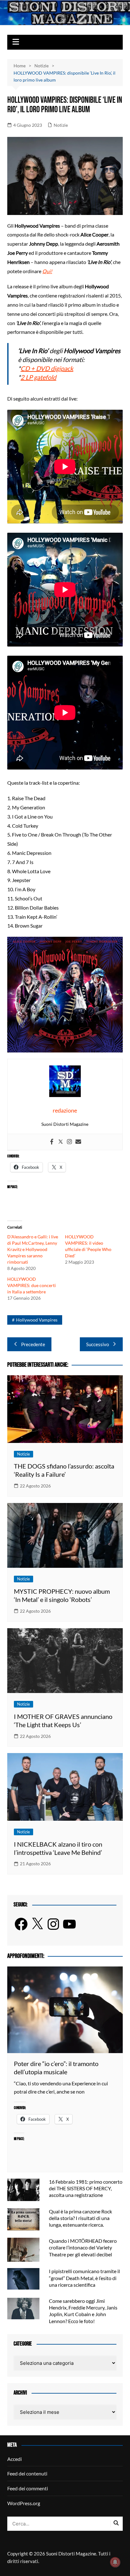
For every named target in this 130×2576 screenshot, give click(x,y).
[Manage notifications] (115, 2562)
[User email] (78, 1142)
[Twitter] (61, 1142)
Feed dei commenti (28, 2488)
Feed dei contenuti (27, 2473)
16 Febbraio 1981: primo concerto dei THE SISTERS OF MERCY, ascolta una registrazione (86, 2188)
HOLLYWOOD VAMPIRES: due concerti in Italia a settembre (32, 1285)
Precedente (33, 1344)
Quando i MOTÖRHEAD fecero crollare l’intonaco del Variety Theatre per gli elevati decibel (83, 2247)
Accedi (15, 2459)
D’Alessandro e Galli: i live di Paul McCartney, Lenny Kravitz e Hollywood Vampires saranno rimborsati (33, 1249)
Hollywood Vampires (37, 1320)
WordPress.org (24, 2503)
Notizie (61, 125)
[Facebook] (52, 1142)
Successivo (98, 1344)
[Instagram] (69, 1142)
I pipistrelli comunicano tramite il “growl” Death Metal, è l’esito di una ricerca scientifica (84, 2278)
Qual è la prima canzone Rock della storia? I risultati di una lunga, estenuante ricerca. (80, 2218)
